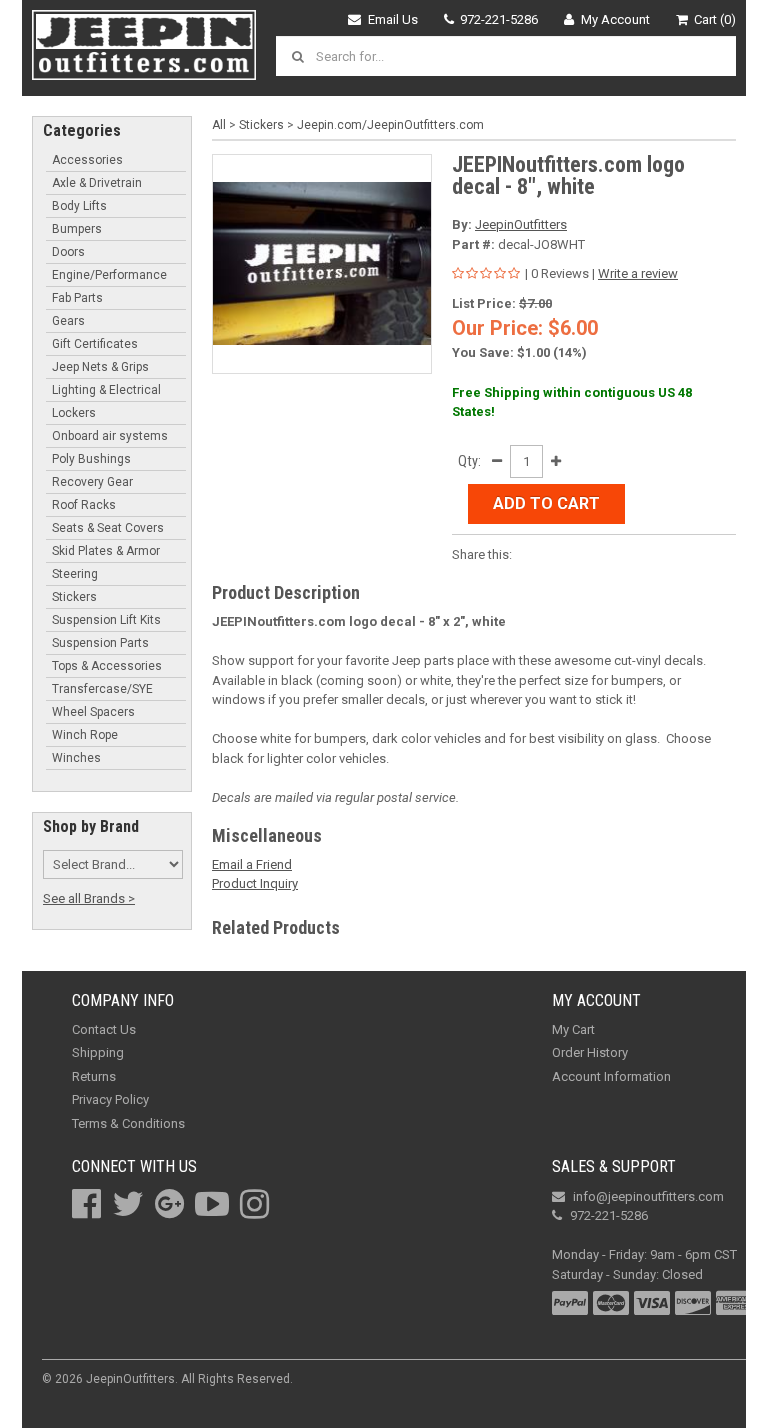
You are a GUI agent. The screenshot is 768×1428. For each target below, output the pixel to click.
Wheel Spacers (93, 712)
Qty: (469, 461)
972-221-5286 (499, 19)
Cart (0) (715, 19)
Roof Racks (84, 505)
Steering (75, 574)
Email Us (393, 19)
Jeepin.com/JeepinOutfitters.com (390, 125)
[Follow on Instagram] (254, 1204)
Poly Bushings (91, 459)
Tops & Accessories (107, 666)
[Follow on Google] (169, 1204)
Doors (68, 252)
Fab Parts (77, 298)
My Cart (573, 1029)
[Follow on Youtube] (212, 1204)
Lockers (74, 413)
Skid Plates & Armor (106, 551)
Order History (590, 1052)
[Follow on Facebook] (86, 1204)
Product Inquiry (255, 883)
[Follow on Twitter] (128, 1204)
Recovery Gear (92, 482)
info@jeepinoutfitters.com (648, 1196)
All (219, 125)
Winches (76, 758)
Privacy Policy (110, 1099)
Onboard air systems (110, 436)
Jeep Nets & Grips (100, 367)
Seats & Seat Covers (108, 528)
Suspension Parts (100, 643)
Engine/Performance (109, 275)
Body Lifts (79, 206)
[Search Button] (301, 56)
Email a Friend (252, 864)
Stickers (74, 597)
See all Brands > (89, 898)
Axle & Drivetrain (97, 183)
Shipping (98, 1052)
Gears (68, 321)
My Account (615, 19)
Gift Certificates (95, 344)
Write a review (638, 273)
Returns (94, 1076)
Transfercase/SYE (102, 689)
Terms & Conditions (128, 1123)
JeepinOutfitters (521, 224)
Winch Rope (85, 735)
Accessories (87, 160)
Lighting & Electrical (106, 390)
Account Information (611, 1076)
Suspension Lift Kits (106, 620)
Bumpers (77, 229)
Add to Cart (546, 503)
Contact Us (104, 1029)
